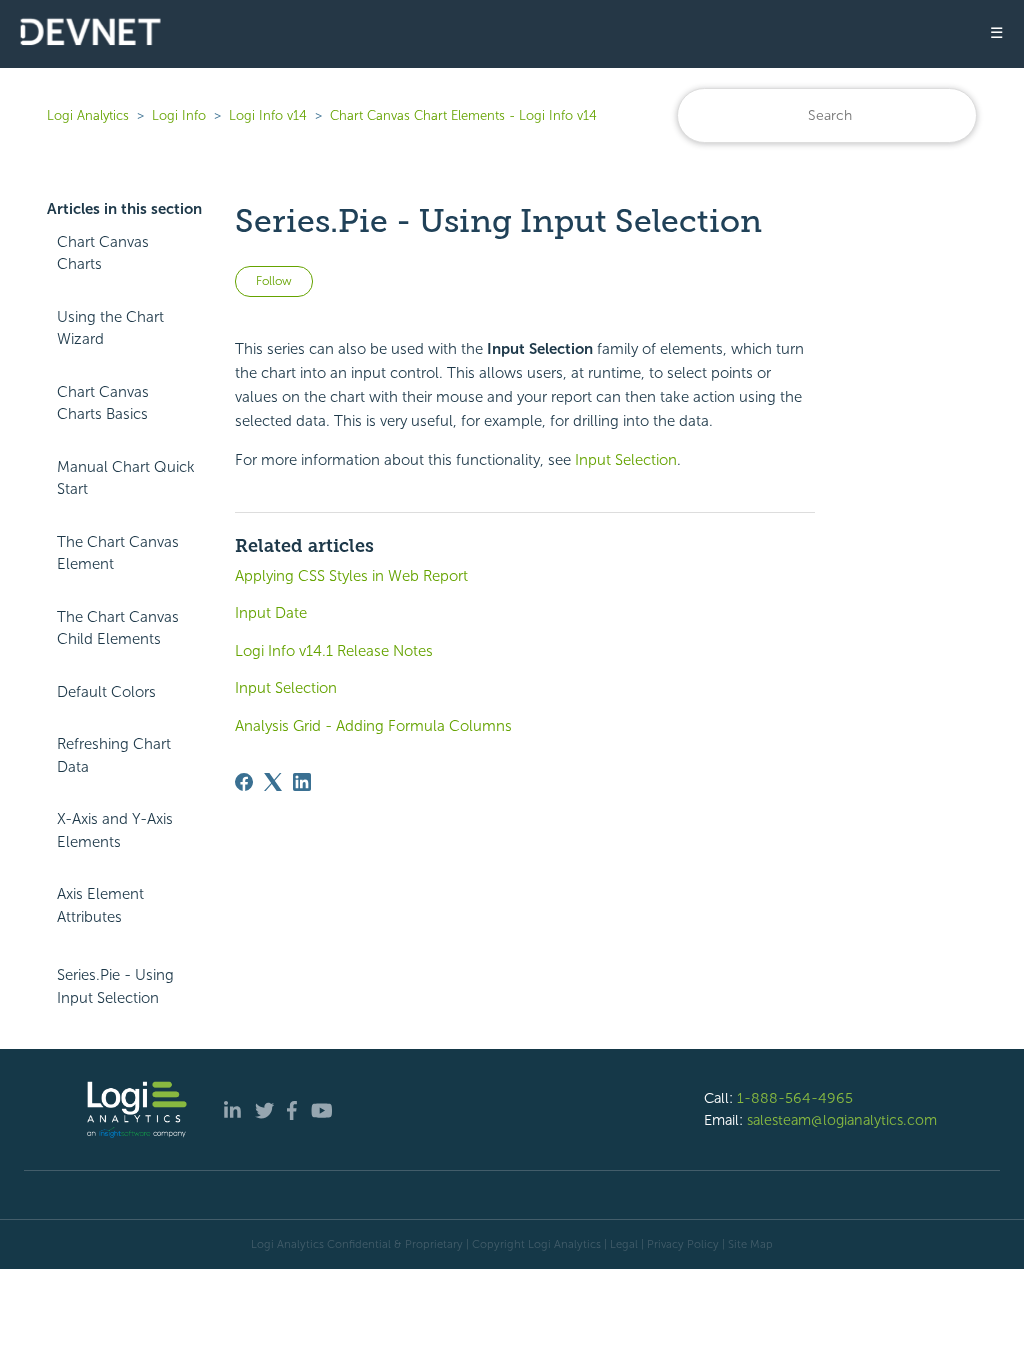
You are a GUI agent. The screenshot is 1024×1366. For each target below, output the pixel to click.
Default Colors (106, 692)
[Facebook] (244, 782)
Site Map (750, 1244)
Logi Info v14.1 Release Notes (334, 651)
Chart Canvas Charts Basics (103, 403)
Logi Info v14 (268, 115)
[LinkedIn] (302, 782)
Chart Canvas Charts (103, 253)
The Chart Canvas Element (118, 553)
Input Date (271, 613)
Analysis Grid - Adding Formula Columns (373, 726)
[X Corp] (273, 782)
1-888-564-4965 (795, 1098)
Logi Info (179, 115)
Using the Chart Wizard (110, 328)
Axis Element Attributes (100, 905)
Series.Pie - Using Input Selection (115, 986)
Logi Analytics (88, 115)
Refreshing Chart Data (114, 755)
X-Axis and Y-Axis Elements (115, 830)
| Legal (621, 1244)
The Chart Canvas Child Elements (118, 628)
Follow (274, 281)
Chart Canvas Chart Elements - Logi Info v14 (463, 115)
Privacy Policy (683, 1244)
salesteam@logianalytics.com (842, 1120)
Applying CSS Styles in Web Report (351, 576)
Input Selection (626, 460)
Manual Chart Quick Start (126, 478)
